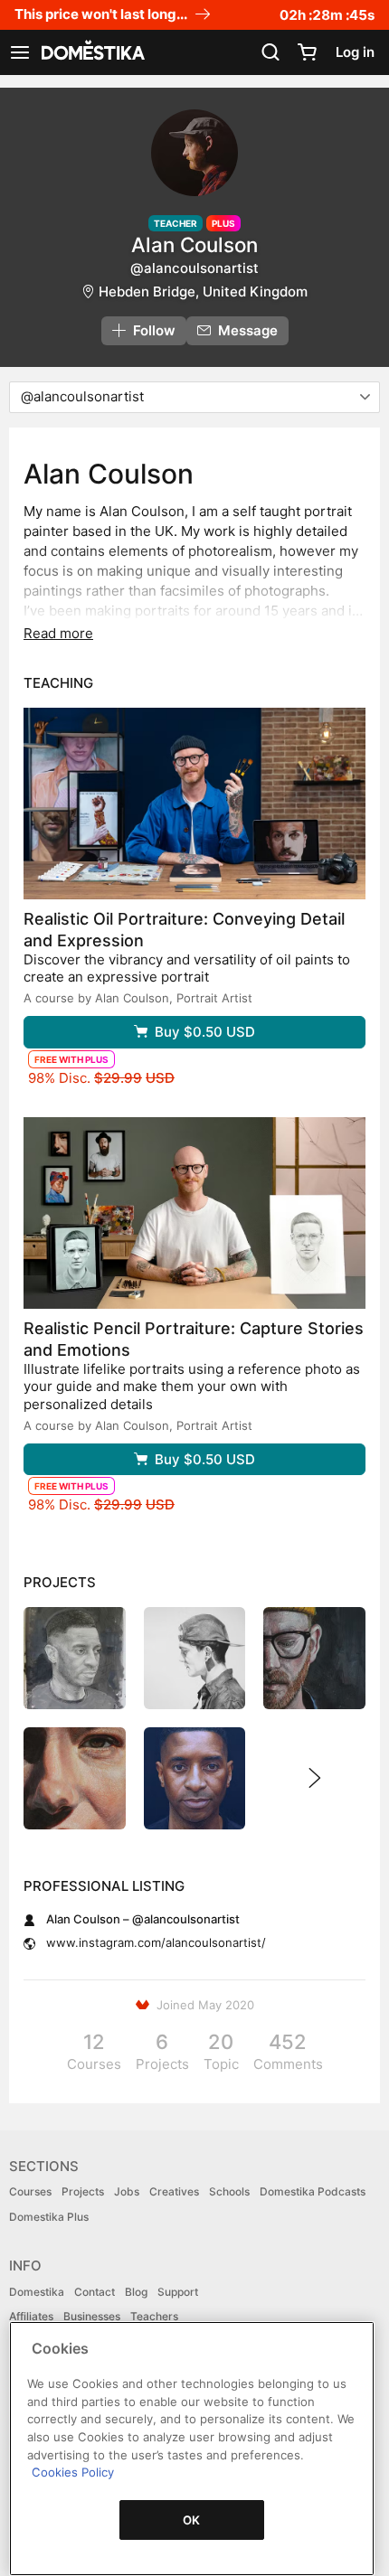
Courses (30, 2191)
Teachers (154, 2316)
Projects (83, 2191)
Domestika (37, 2292)
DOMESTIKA (91, 52)
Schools (229, 2191)
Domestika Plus (49, 2217)
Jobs (127, 2191)
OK (192, 2520)
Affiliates (31, 2316)
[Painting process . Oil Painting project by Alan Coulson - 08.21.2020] (195, 1778)
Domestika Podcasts (313, 2191)
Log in (355, 52)
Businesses (92, 2316)
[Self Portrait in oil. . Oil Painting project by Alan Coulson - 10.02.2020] (314, 1658)
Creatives (174, 2191)
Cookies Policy (73, 2472)
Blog (136, 2292)
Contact (95, 2292)
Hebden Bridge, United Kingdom (203, 291)
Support (178, 2292)
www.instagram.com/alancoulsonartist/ (156, 1942)
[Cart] (307, 52)
